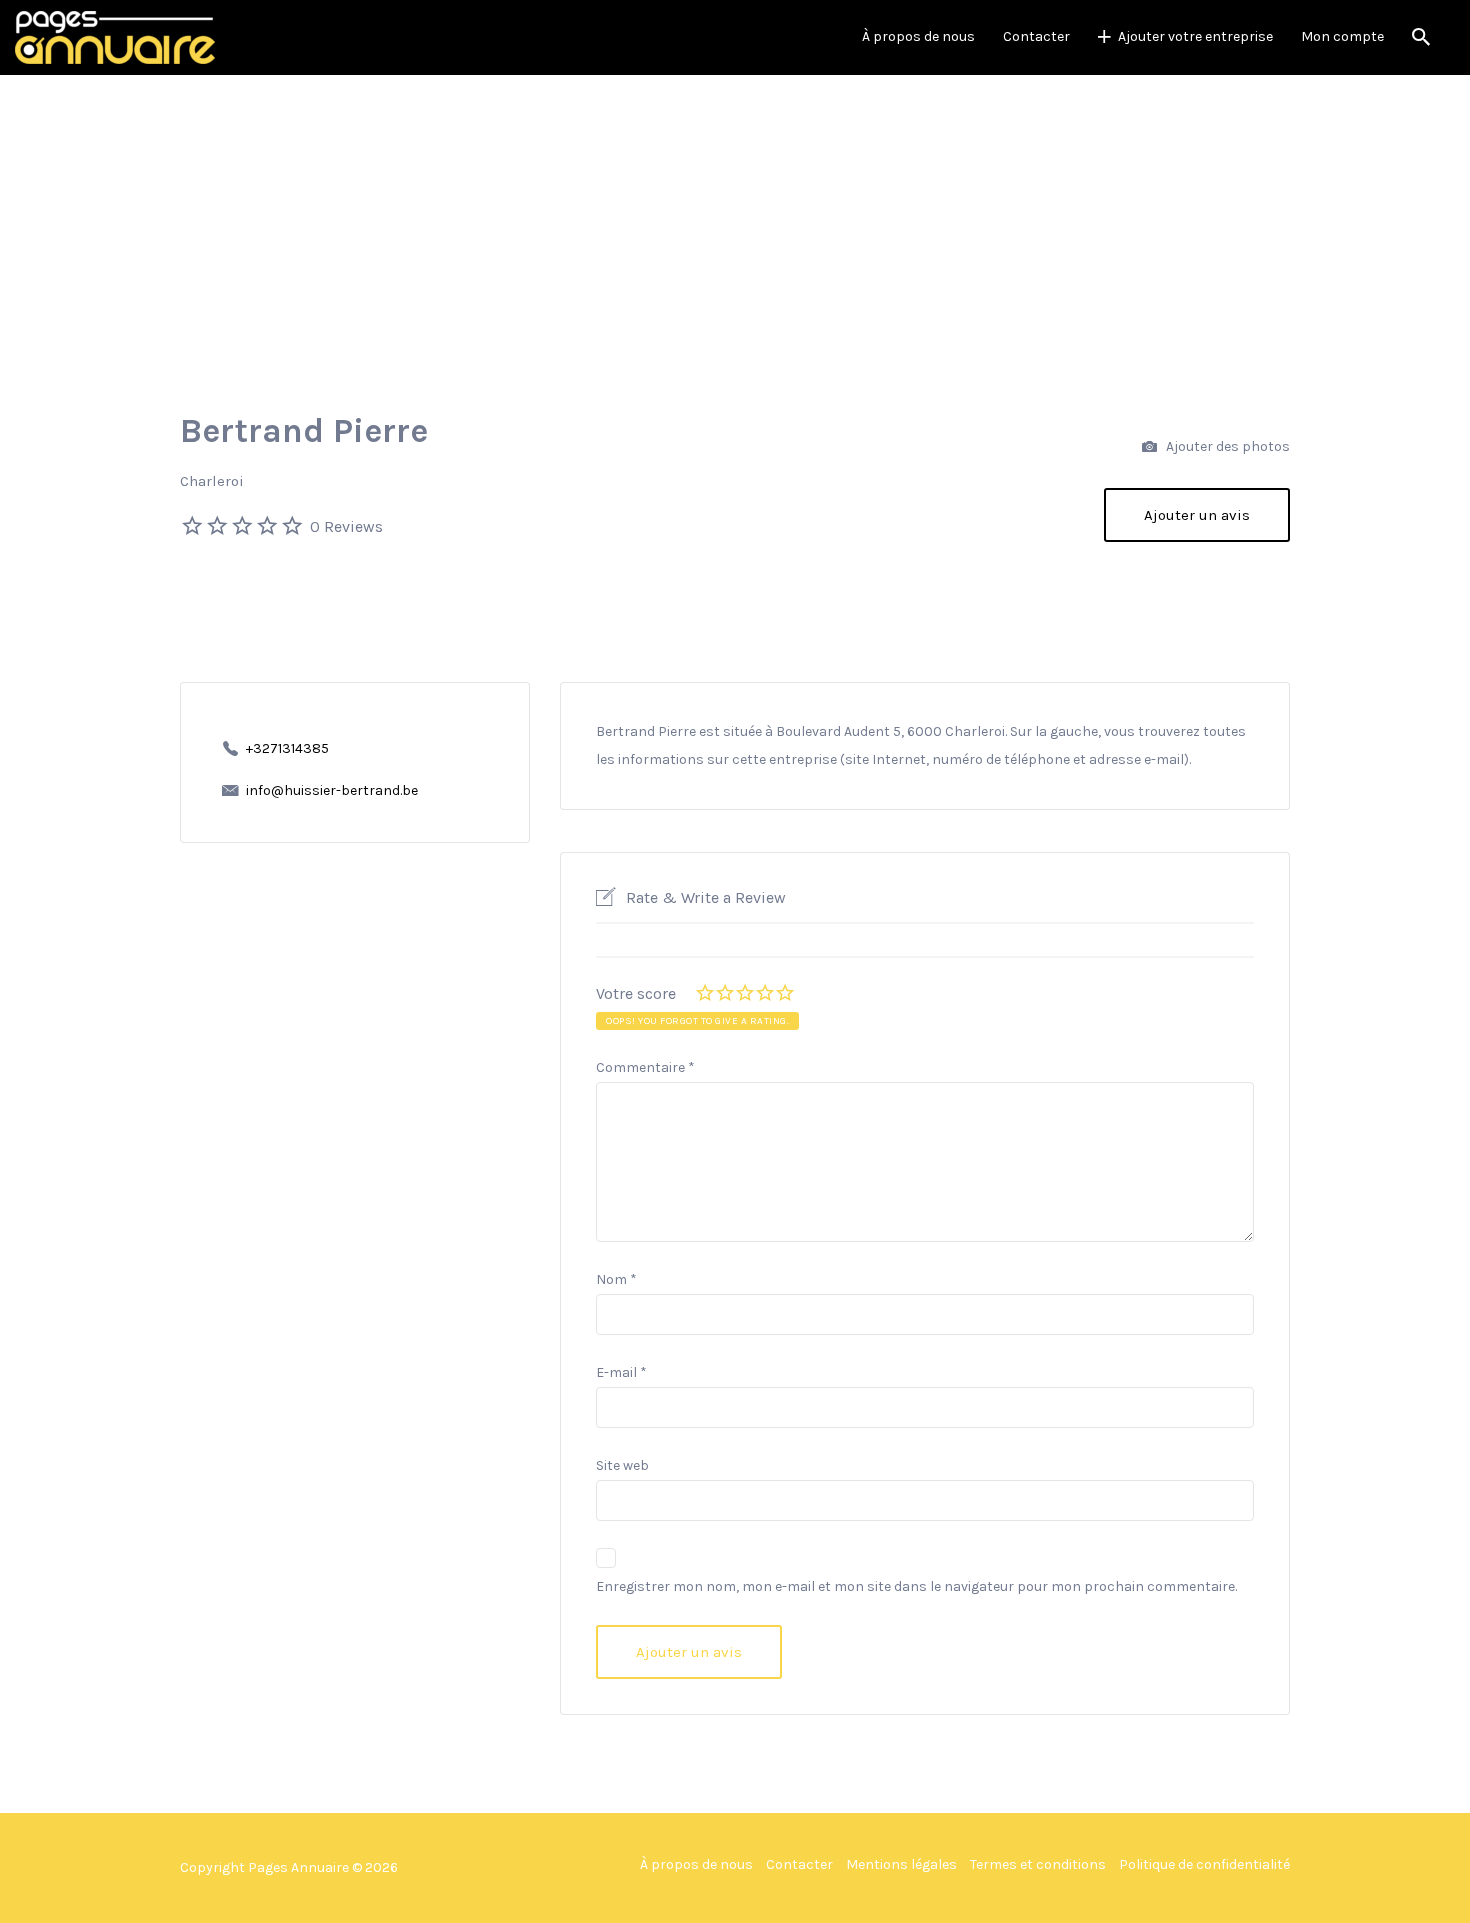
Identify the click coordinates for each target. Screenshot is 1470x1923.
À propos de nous (918, 36)
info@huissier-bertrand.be (332, 790)
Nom (616, 1279)
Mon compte (1342, 36)
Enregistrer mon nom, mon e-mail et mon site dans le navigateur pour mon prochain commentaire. (916, 1586)
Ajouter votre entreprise (1195, 36)
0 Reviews (346, 526)
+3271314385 (287, 748)
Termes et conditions (1038, 1864)
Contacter (1036, 36)
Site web (622, 1465)
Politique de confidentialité (1204, 1864)
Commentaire (645, 1067)
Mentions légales (901, 1864)
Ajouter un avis (1197, 515)
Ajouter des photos (1226, 446)
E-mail (621, 1372)
